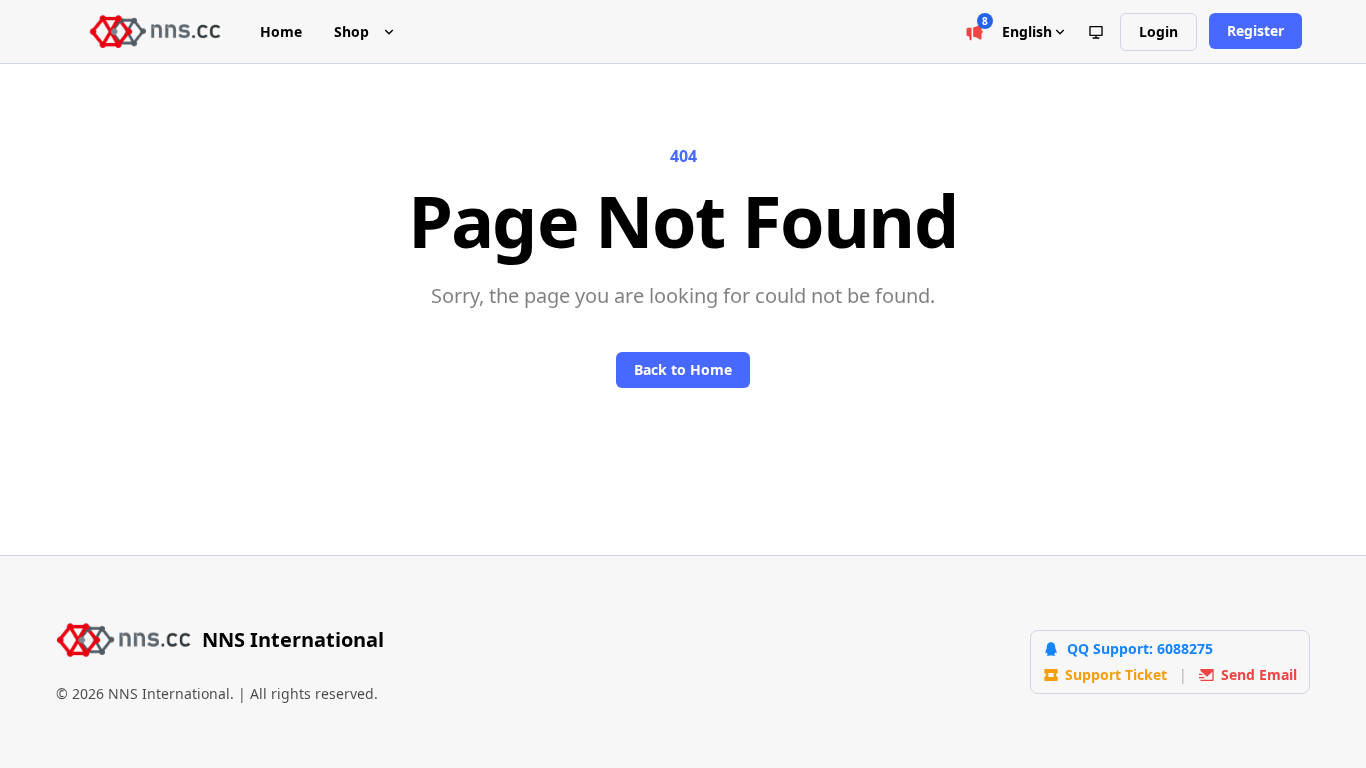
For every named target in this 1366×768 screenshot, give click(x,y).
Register (1255, 30)
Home (281, 31)
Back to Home (683, 369)
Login (1158, 31)
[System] (1096, 32)
